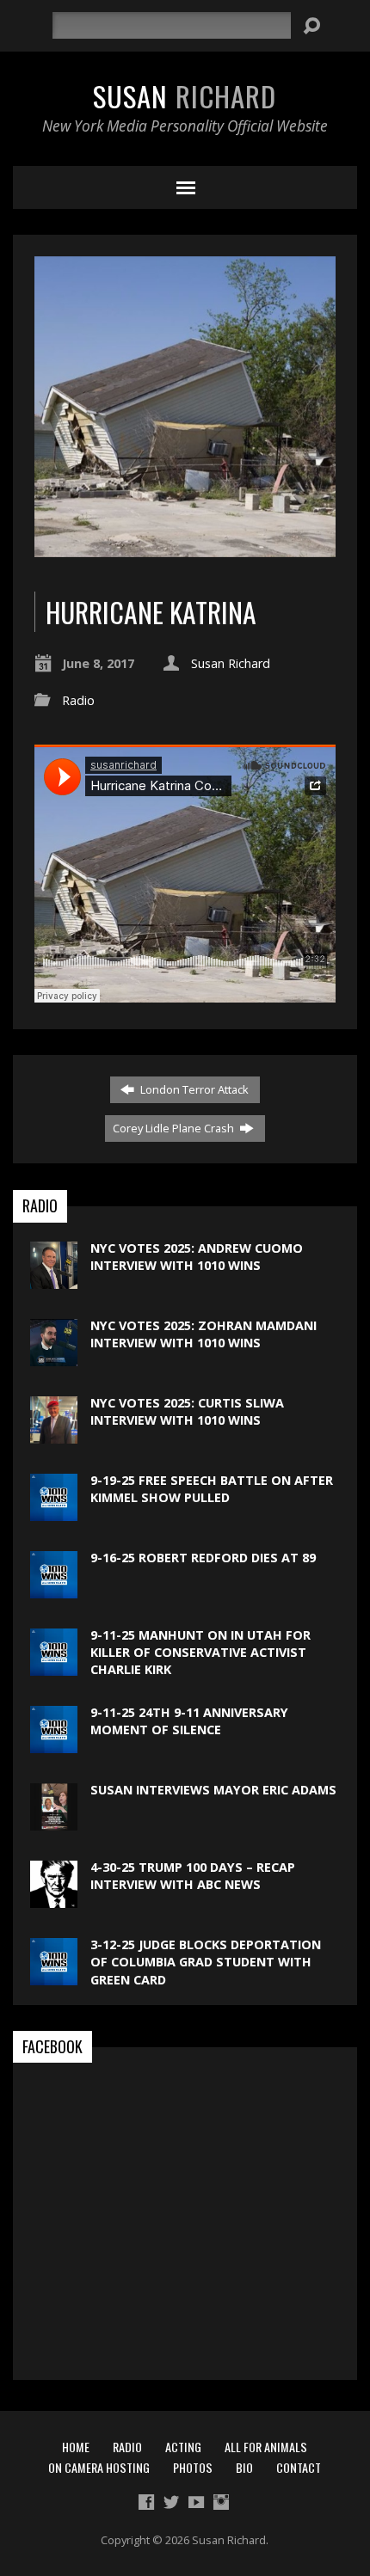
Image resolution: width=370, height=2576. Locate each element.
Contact (299, 2467)
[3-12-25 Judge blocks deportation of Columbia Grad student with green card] (54, 1976)
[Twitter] (171, 2502)
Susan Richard (231, 663)
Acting (183, 2447)
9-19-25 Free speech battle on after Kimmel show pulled (212, 1489)
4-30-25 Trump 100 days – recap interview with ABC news (193, 1876)
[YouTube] (196, 2502)
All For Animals (266, 2447)
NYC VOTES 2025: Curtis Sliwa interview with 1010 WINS (187, 1411)
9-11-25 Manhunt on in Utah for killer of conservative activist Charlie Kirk (200, 1652)
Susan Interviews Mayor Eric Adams (213, 1790)
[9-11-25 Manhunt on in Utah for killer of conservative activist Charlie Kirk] (54, 1667)
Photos (193, 2467)
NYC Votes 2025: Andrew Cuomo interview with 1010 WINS (197, 1257)
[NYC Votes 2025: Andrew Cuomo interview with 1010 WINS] (54, 1280)
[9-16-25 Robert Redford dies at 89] (54, 1589)
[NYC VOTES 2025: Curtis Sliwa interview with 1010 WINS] (54, 1435)
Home (76, 2447)
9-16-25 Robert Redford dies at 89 (203, 1558)
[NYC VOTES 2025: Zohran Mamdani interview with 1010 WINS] (54, 1357)
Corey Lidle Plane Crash (175, 1128)
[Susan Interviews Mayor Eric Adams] (54, 1822)
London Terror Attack (193, 1089)
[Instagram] (221, 2502)
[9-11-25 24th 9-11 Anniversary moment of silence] (54, 1744)
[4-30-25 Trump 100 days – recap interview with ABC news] (54, 1899)
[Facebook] (146, 2502)
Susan (185, 95)
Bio (244, 2467)
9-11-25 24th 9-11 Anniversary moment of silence (189, 1721)
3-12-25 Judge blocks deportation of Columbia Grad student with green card (206, 1962)
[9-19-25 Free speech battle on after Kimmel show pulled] (54, 1512)
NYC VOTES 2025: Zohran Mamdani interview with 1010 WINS (203, 1334)
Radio (78, 700)
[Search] (311, 26)
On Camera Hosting (99, 2467)
